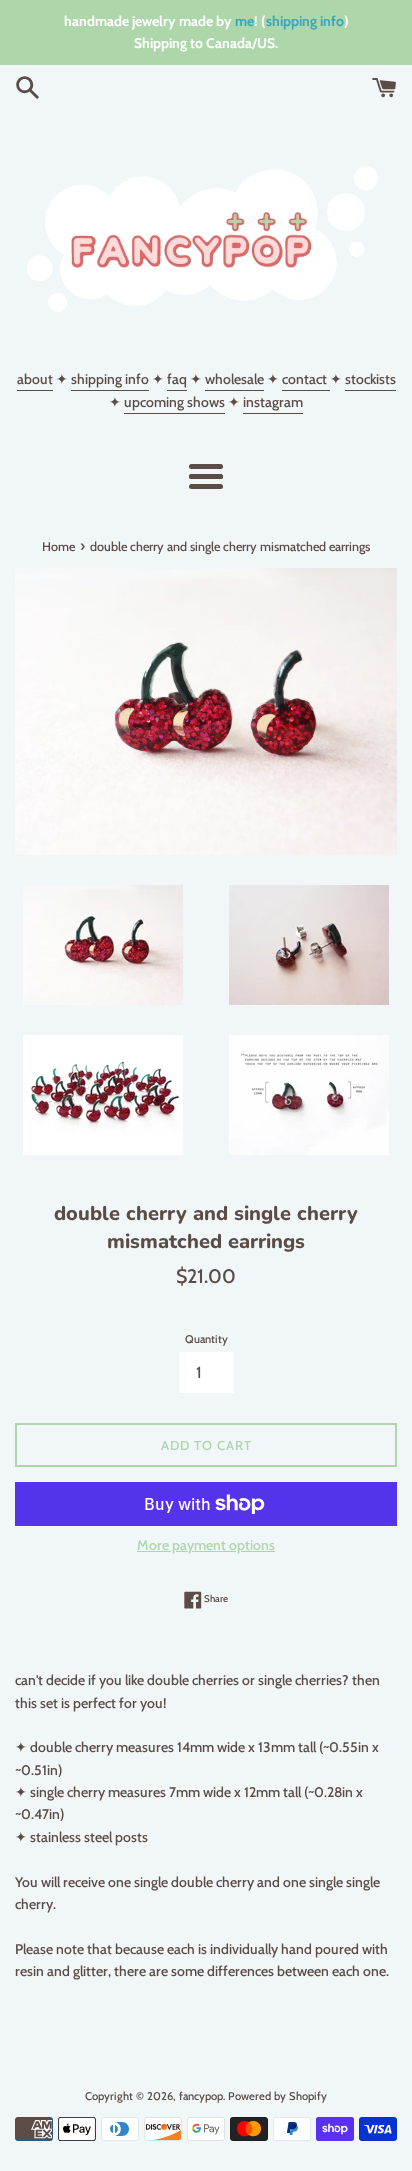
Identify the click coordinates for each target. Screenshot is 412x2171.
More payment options (206, 1545)
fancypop (201, 2096)
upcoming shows (174, 402)
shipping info (305, 21)
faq (177, 379)
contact (306, 379)
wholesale (234, 379)
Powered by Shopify (277, 2096)
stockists (370, 379)
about (35, 379)
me (244, 21)
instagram (273, 402)
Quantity (206, 1339)
